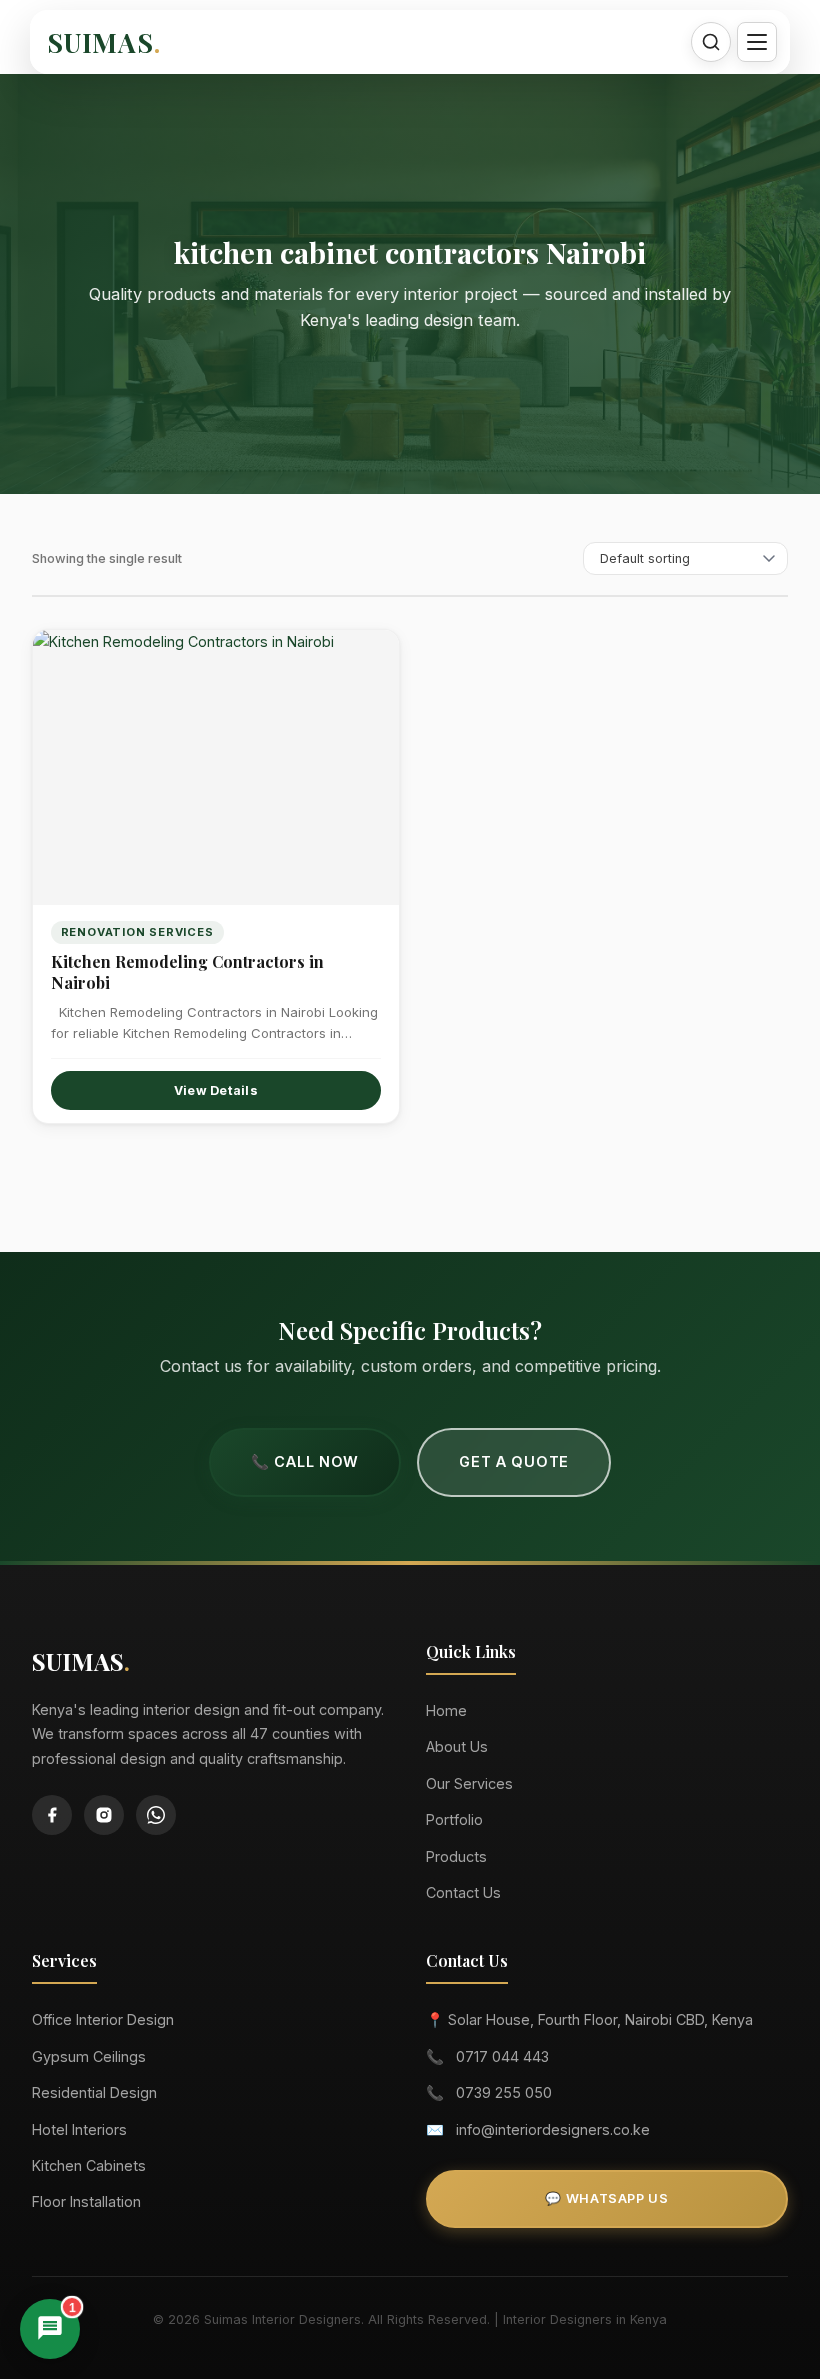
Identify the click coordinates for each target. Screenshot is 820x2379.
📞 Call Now (305, 1461)
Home (446, 1710)
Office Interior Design (103, 2019)
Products (456, 1856)
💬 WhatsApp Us (606, 2198)
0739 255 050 (504, 2092)
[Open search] (711, 42)
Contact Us (463, 1892)
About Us (457, 1746)
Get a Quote (514, 1461)
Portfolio (454, 1819)
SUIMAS (104, 42)
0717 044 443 (502, 2056)
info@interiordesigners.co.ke (553, 2129)
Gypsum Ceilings (89, 2056)
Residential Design (94, 2092)
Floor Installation (86, 2201)
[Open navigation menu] (757, 42)
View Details (216, 1090)
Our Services (469, 1783)
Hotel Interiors (79, 2129)
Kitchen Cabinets (89, 2165)
